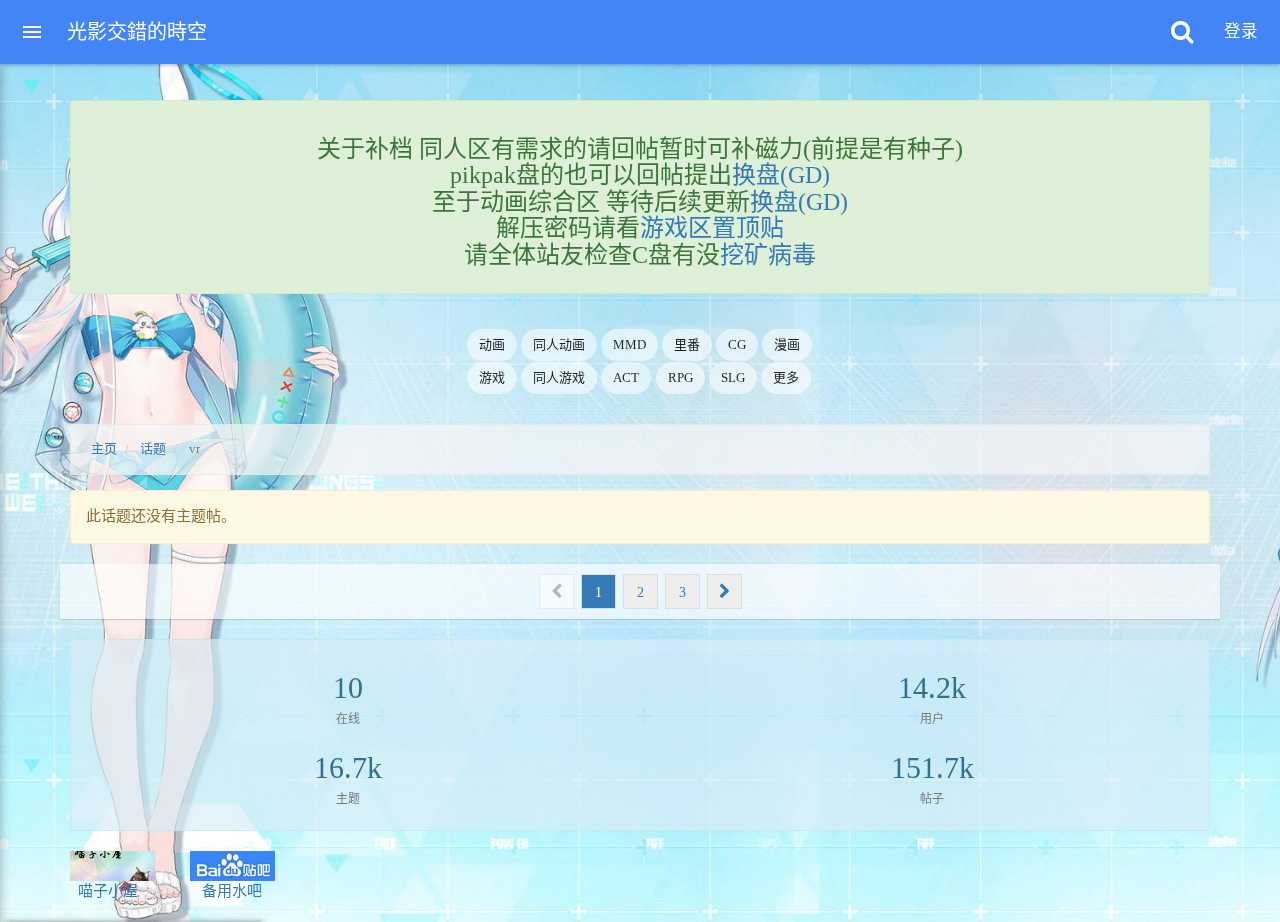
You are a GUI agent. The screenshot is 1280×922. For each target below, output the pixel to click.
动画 (492, 344)
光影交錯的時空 (137, 32)
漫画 (787, 344)
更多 (786, 377)
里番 (687, 344)
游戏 (492, 377)
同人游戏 (559, 377)
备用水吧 (226, 891)
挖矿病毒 (768, 255)
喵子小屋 (104, 891)
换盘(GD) (781, 175)
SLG (733, 377)
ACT (626, 377)
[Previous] (556, 591)
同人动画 (559, 344)
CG (737, 344)
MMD (629, 344)
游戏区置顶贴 (712, 228)
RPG (680, 377)
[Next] (724, 591)
